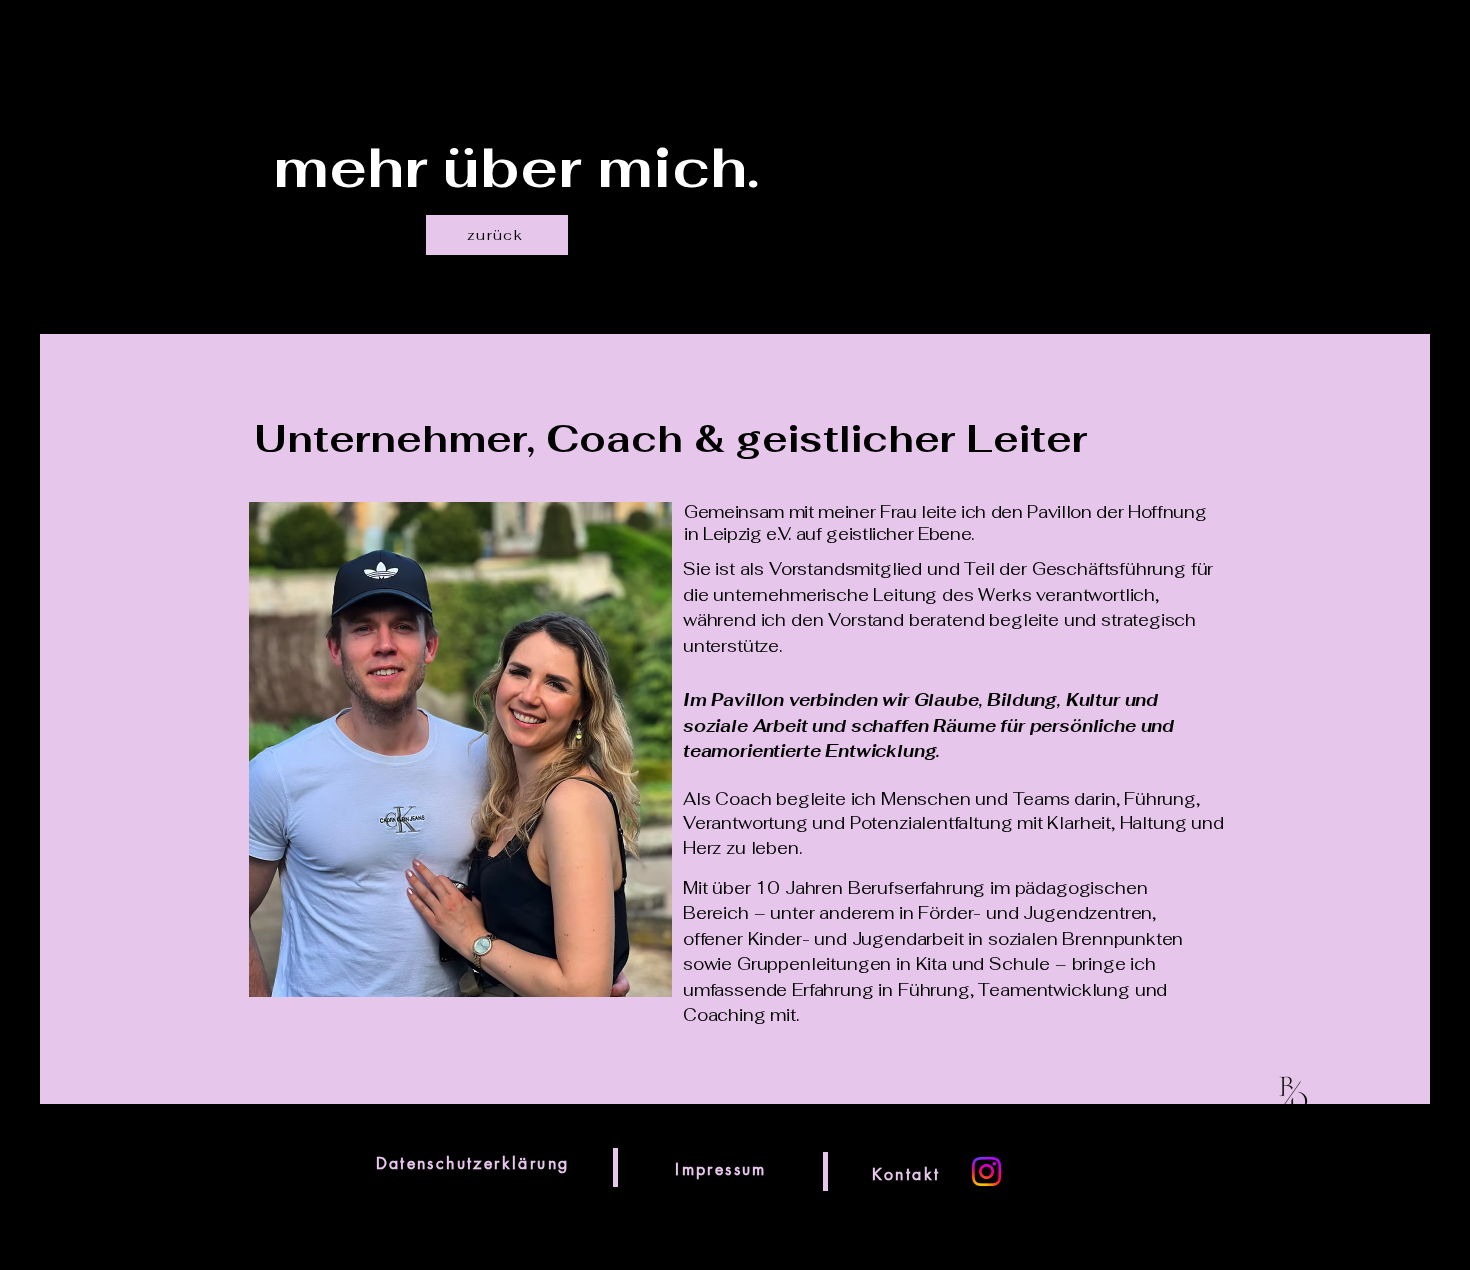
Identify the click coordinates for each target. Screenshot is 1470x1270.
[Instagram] (986, 1171)
